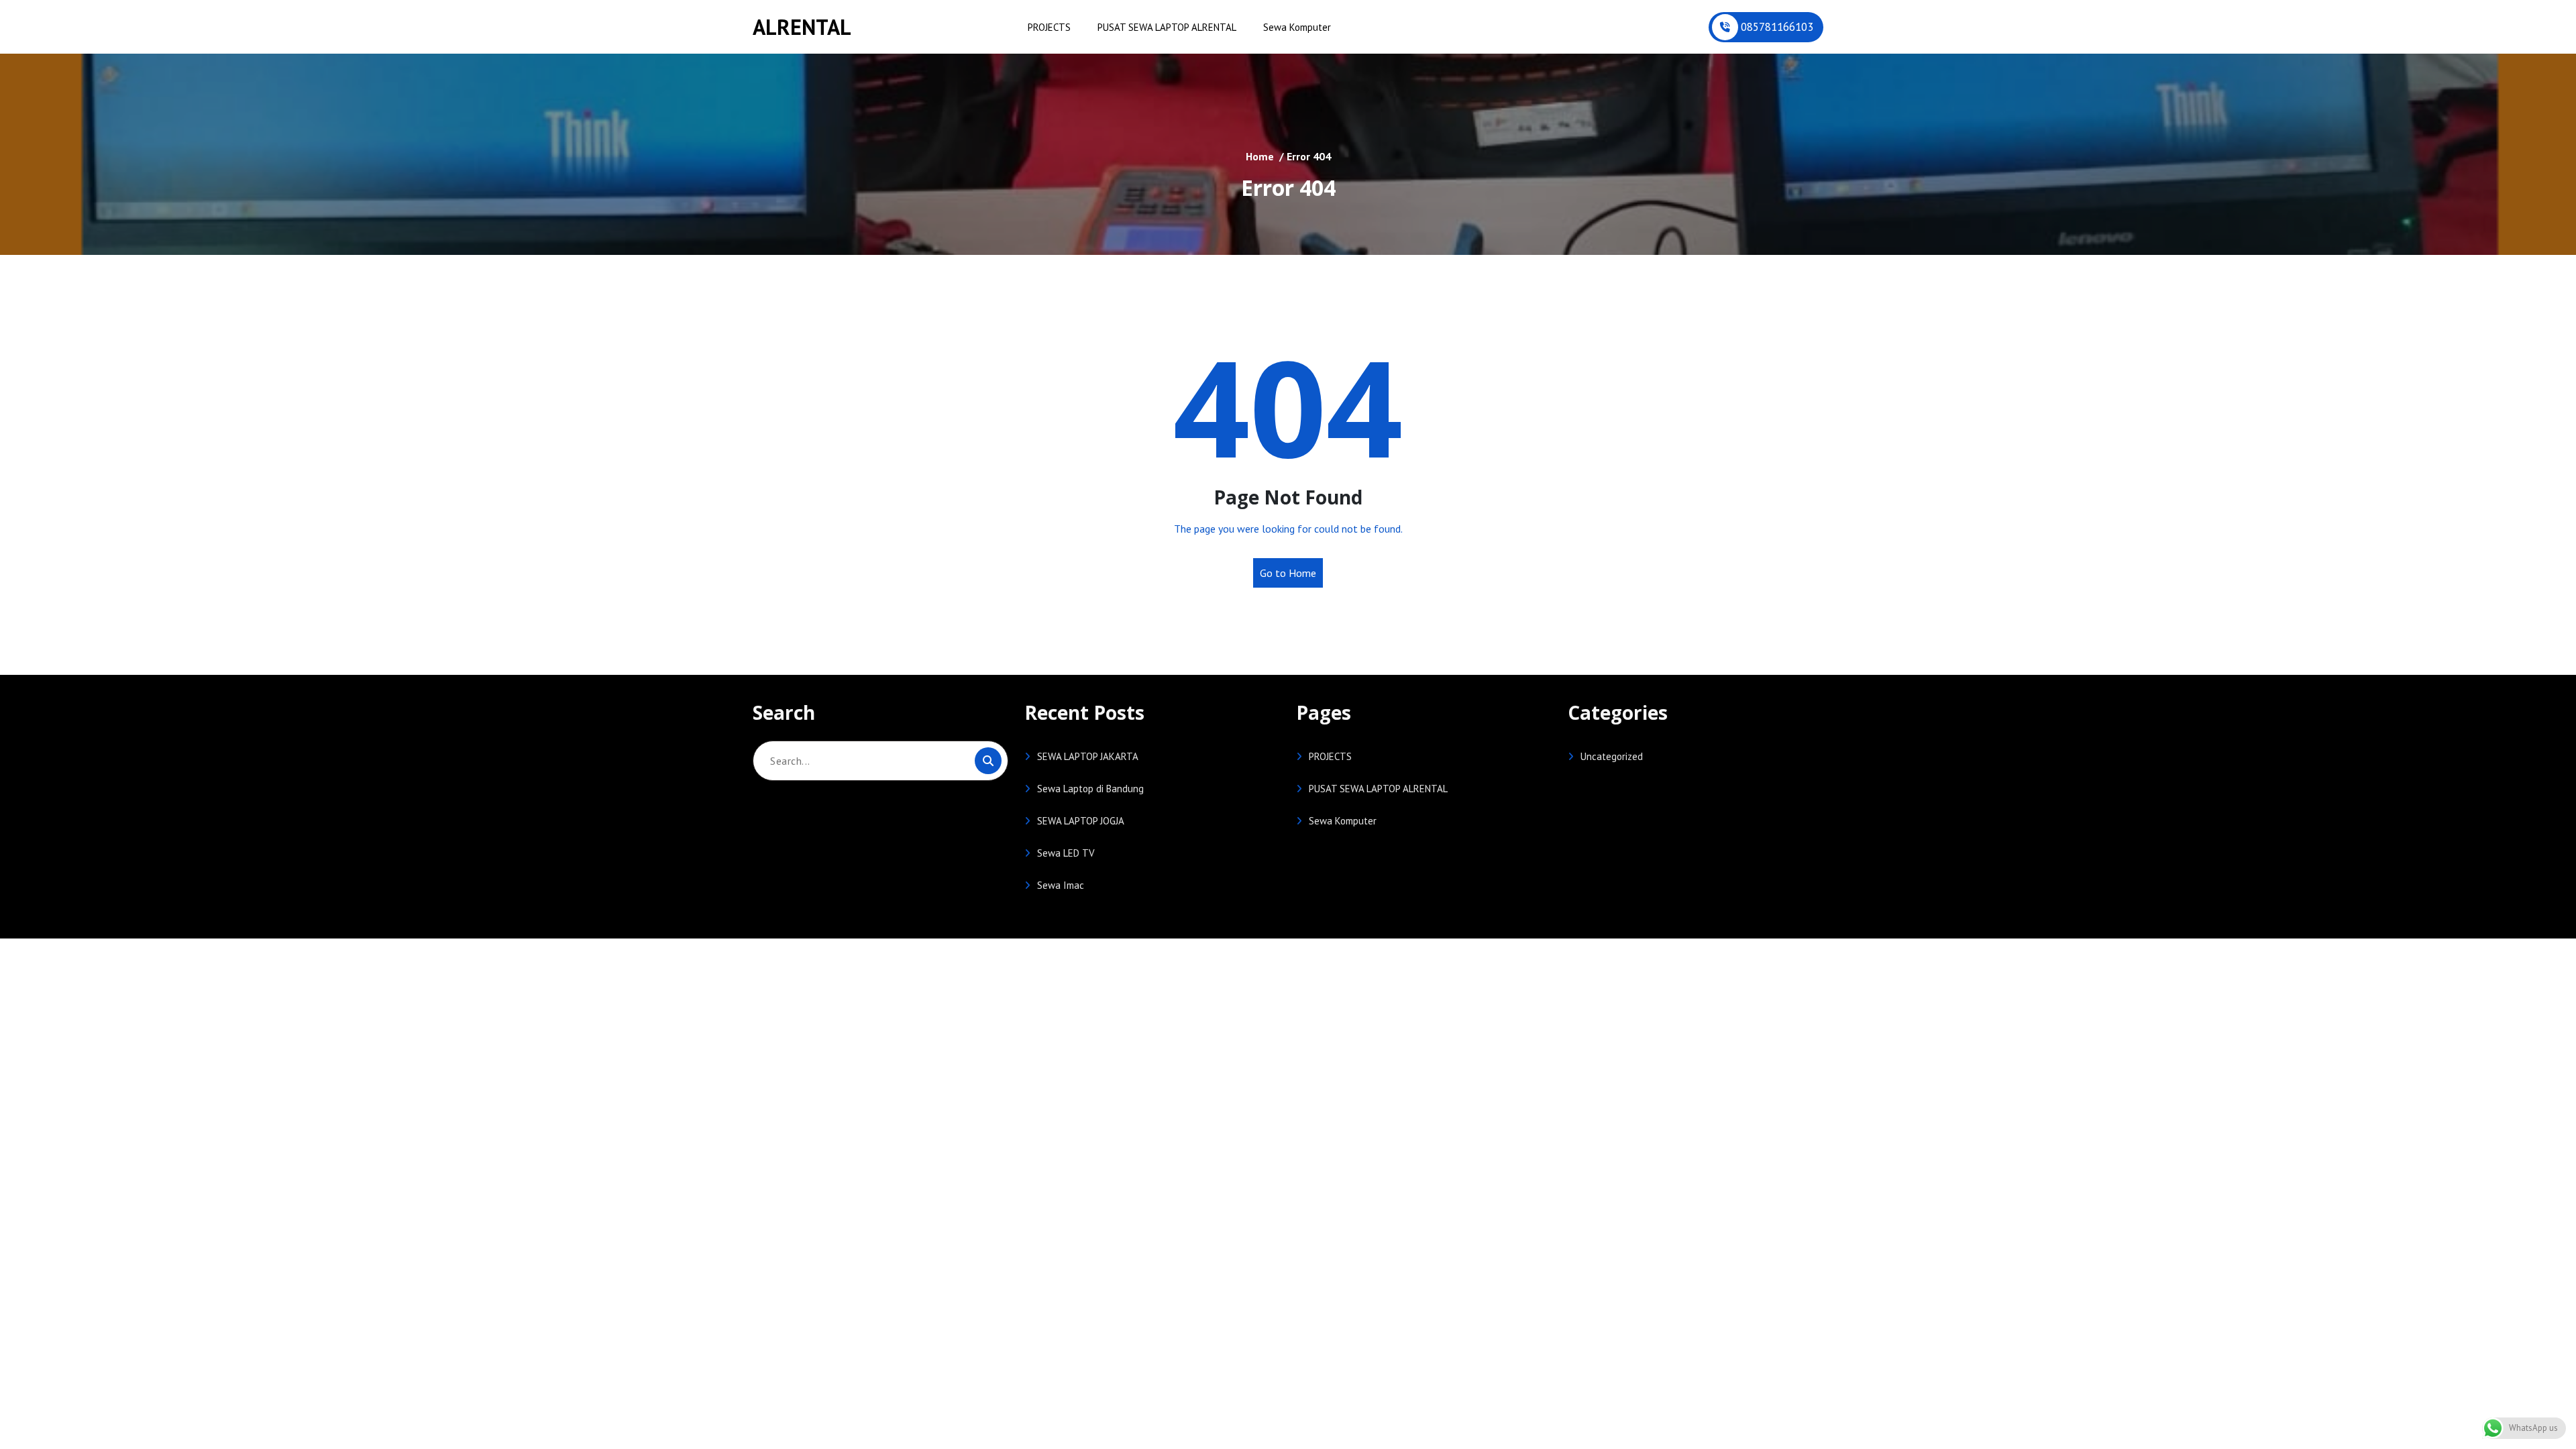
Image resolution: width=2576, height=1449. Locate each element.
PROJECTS (1049, 27)
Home (1260, 156)
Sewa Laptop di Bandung (1090, 789)
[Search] (988, 761)
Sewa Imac (1061, 885)
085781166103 (1777, 27)
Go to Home (1288, 573)
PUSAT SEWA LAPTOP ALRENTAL (1167, 27)
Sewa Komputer (1297, 27)
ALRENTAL (802, 27)
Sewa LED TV (1066, 853)
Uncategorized (1612, 756)
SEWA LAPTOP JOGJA (1081, 821)
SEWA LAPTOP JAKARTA (1088, 756)
